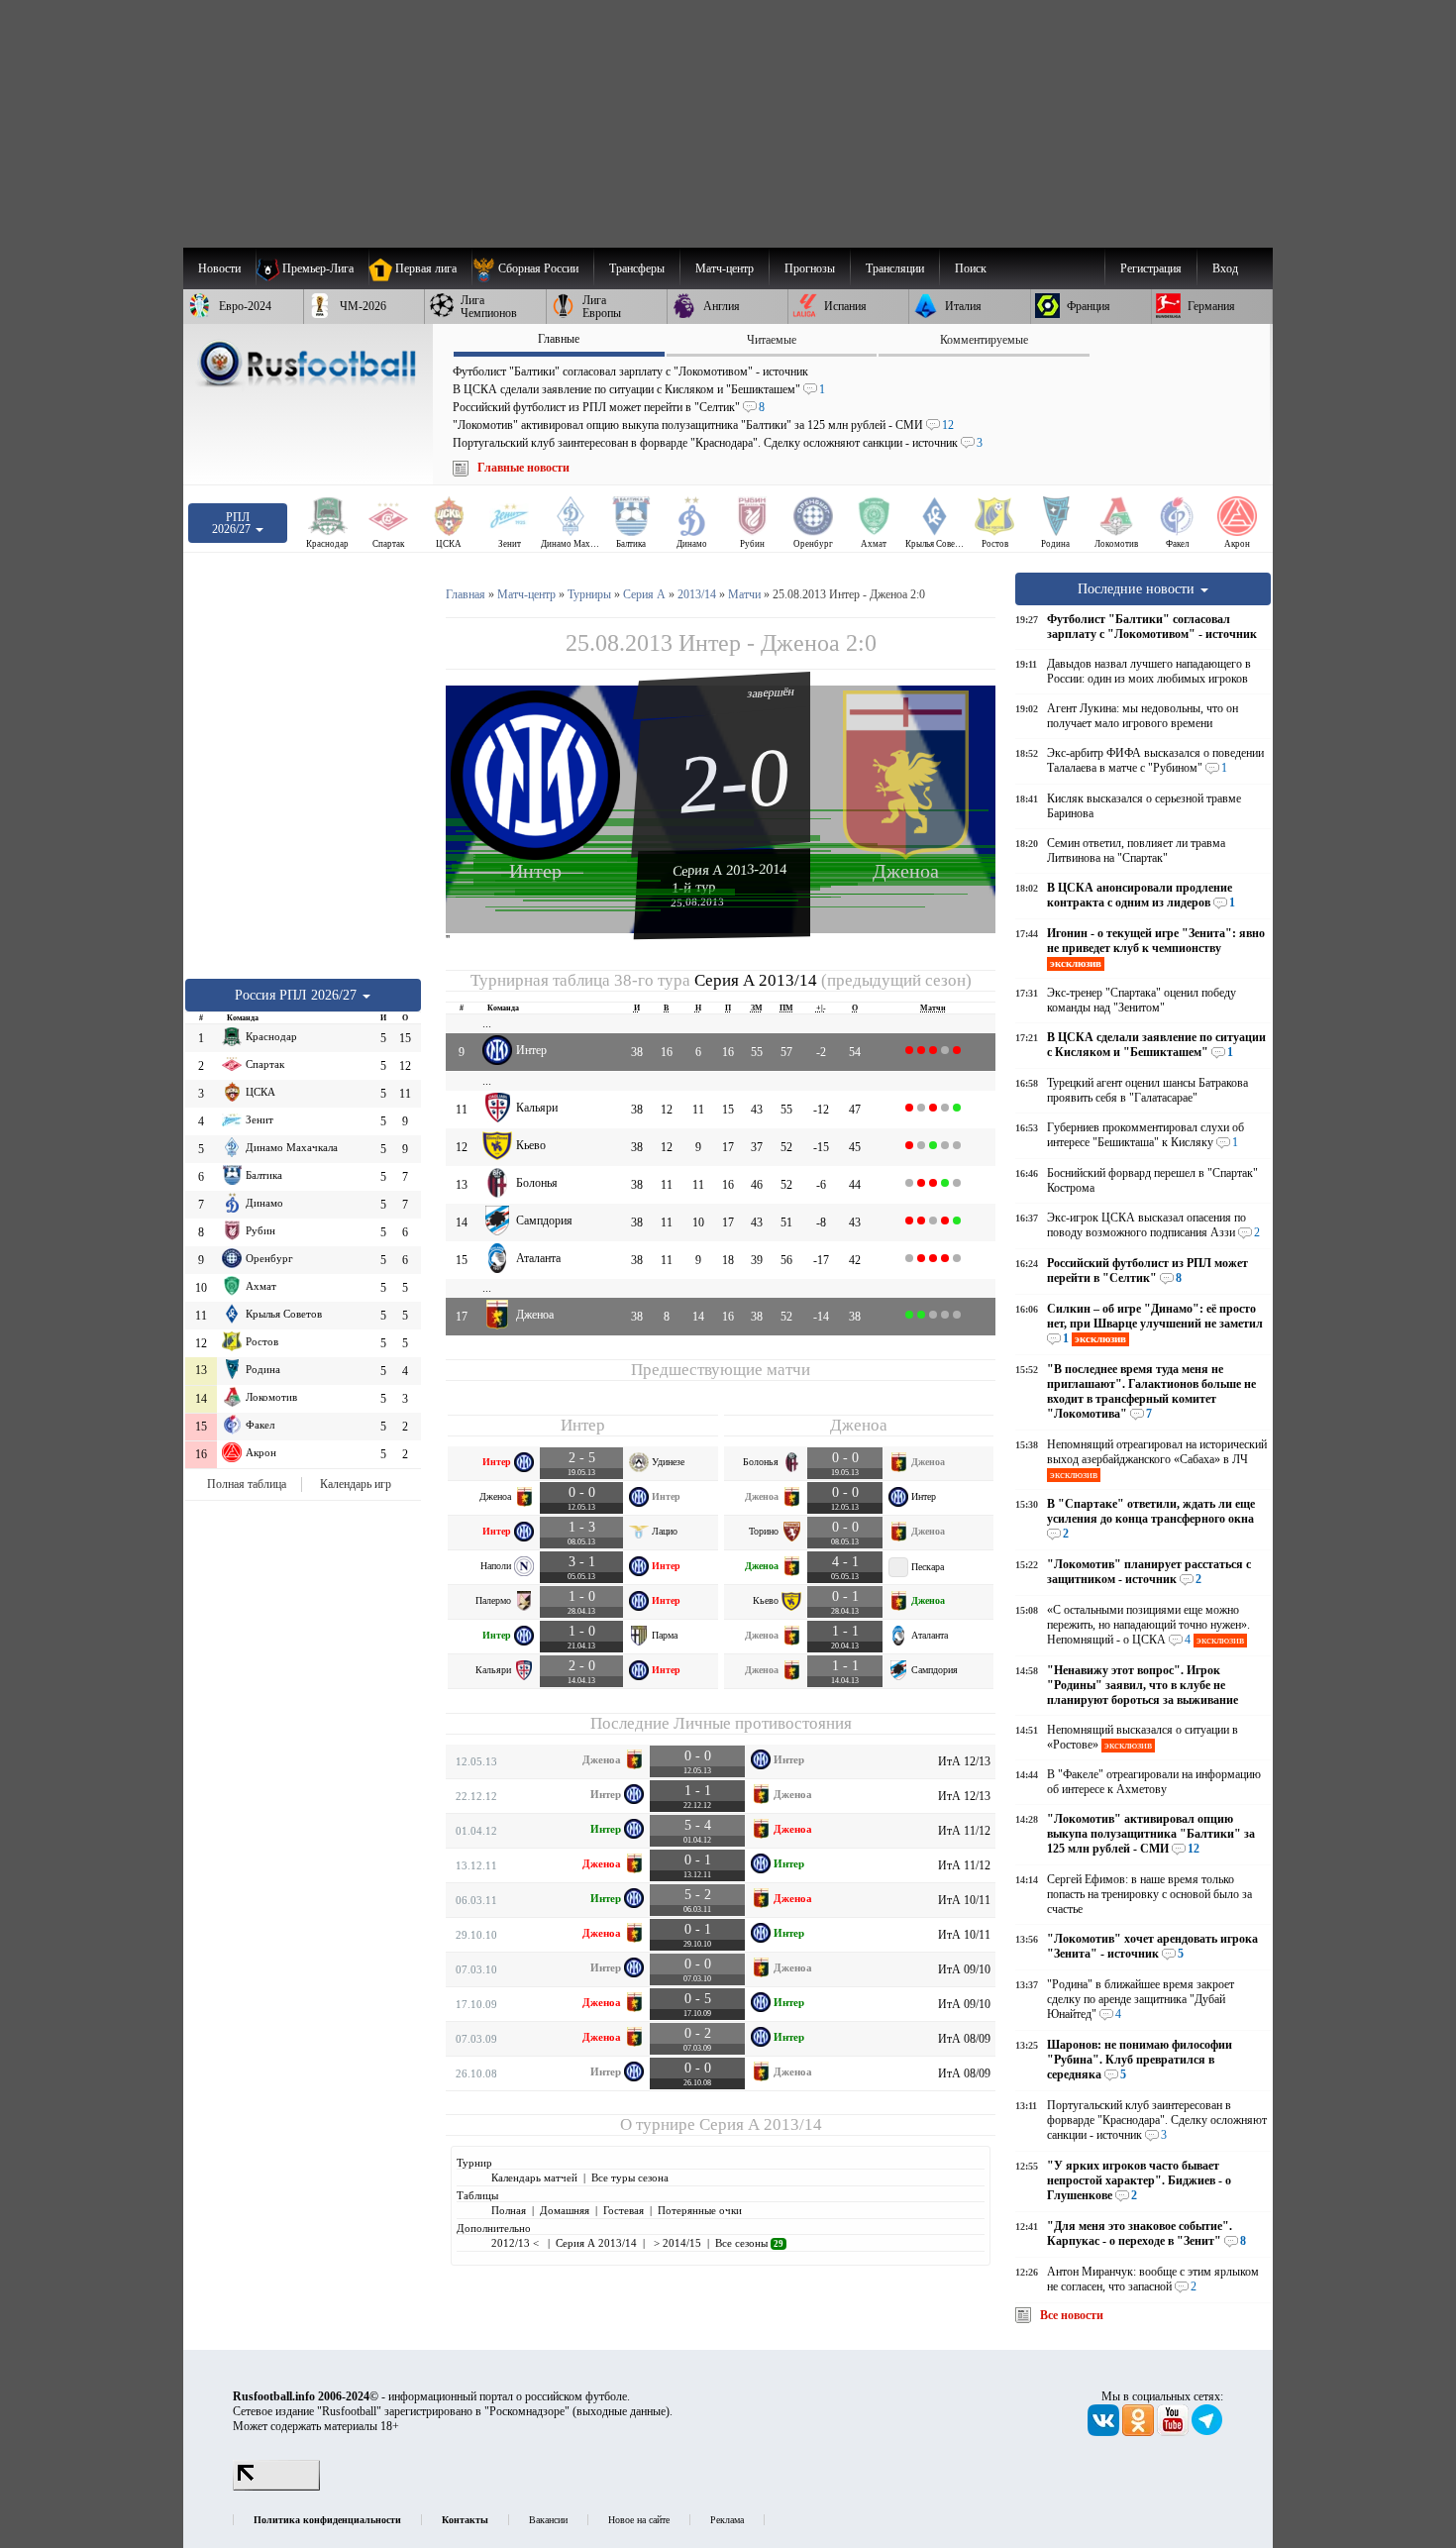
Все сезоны (749, 2243)
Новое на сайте (639, 2520)
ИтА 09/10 (964, 1969)
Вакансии (548, 2520)
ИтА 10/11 (964, 1900)
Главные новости (523, 468)
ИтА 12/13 (964, 1761)
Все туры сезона (630, 2177)
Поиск (971, 268)
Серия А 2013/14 (756, 980)
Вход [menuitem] (1225, 268)
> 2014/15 (676, 2243)
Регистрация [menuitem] (1151, 268)
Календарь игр (356, 1484)
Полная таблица (247, 1484)
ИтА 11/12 (964, 1831)
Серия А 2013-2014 (730, 870)
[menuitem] (532, 268)
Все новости (1072, 2315)
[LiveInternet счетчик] (276, 2487)
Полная (509, 2210)
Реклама (727, 2520)
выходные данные (621, 2411)
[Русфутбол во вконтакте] (1105, 2432)
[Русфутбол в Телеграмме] (1207, 2432)
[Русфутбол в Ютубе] (1174, 2432)
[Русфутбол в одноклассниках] (1140, 2432)
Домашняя (565, 2210)
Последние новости (1138, 588)
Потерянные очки (700, 2210)
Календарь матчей (534, 2177)
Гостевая (624, 2210)
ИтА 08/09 (964, 2039)
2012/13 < (517, 2243)
